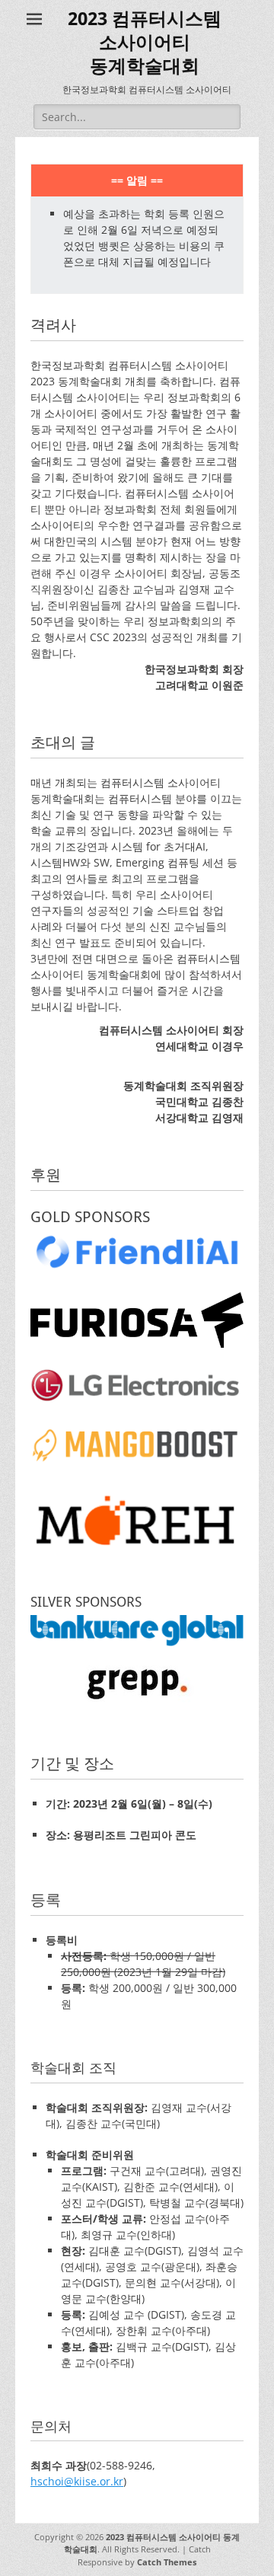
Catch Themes (167, 2562)
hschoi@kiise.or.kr (77, 2481)
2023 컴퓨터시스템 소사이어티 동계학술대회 (145, 43)
